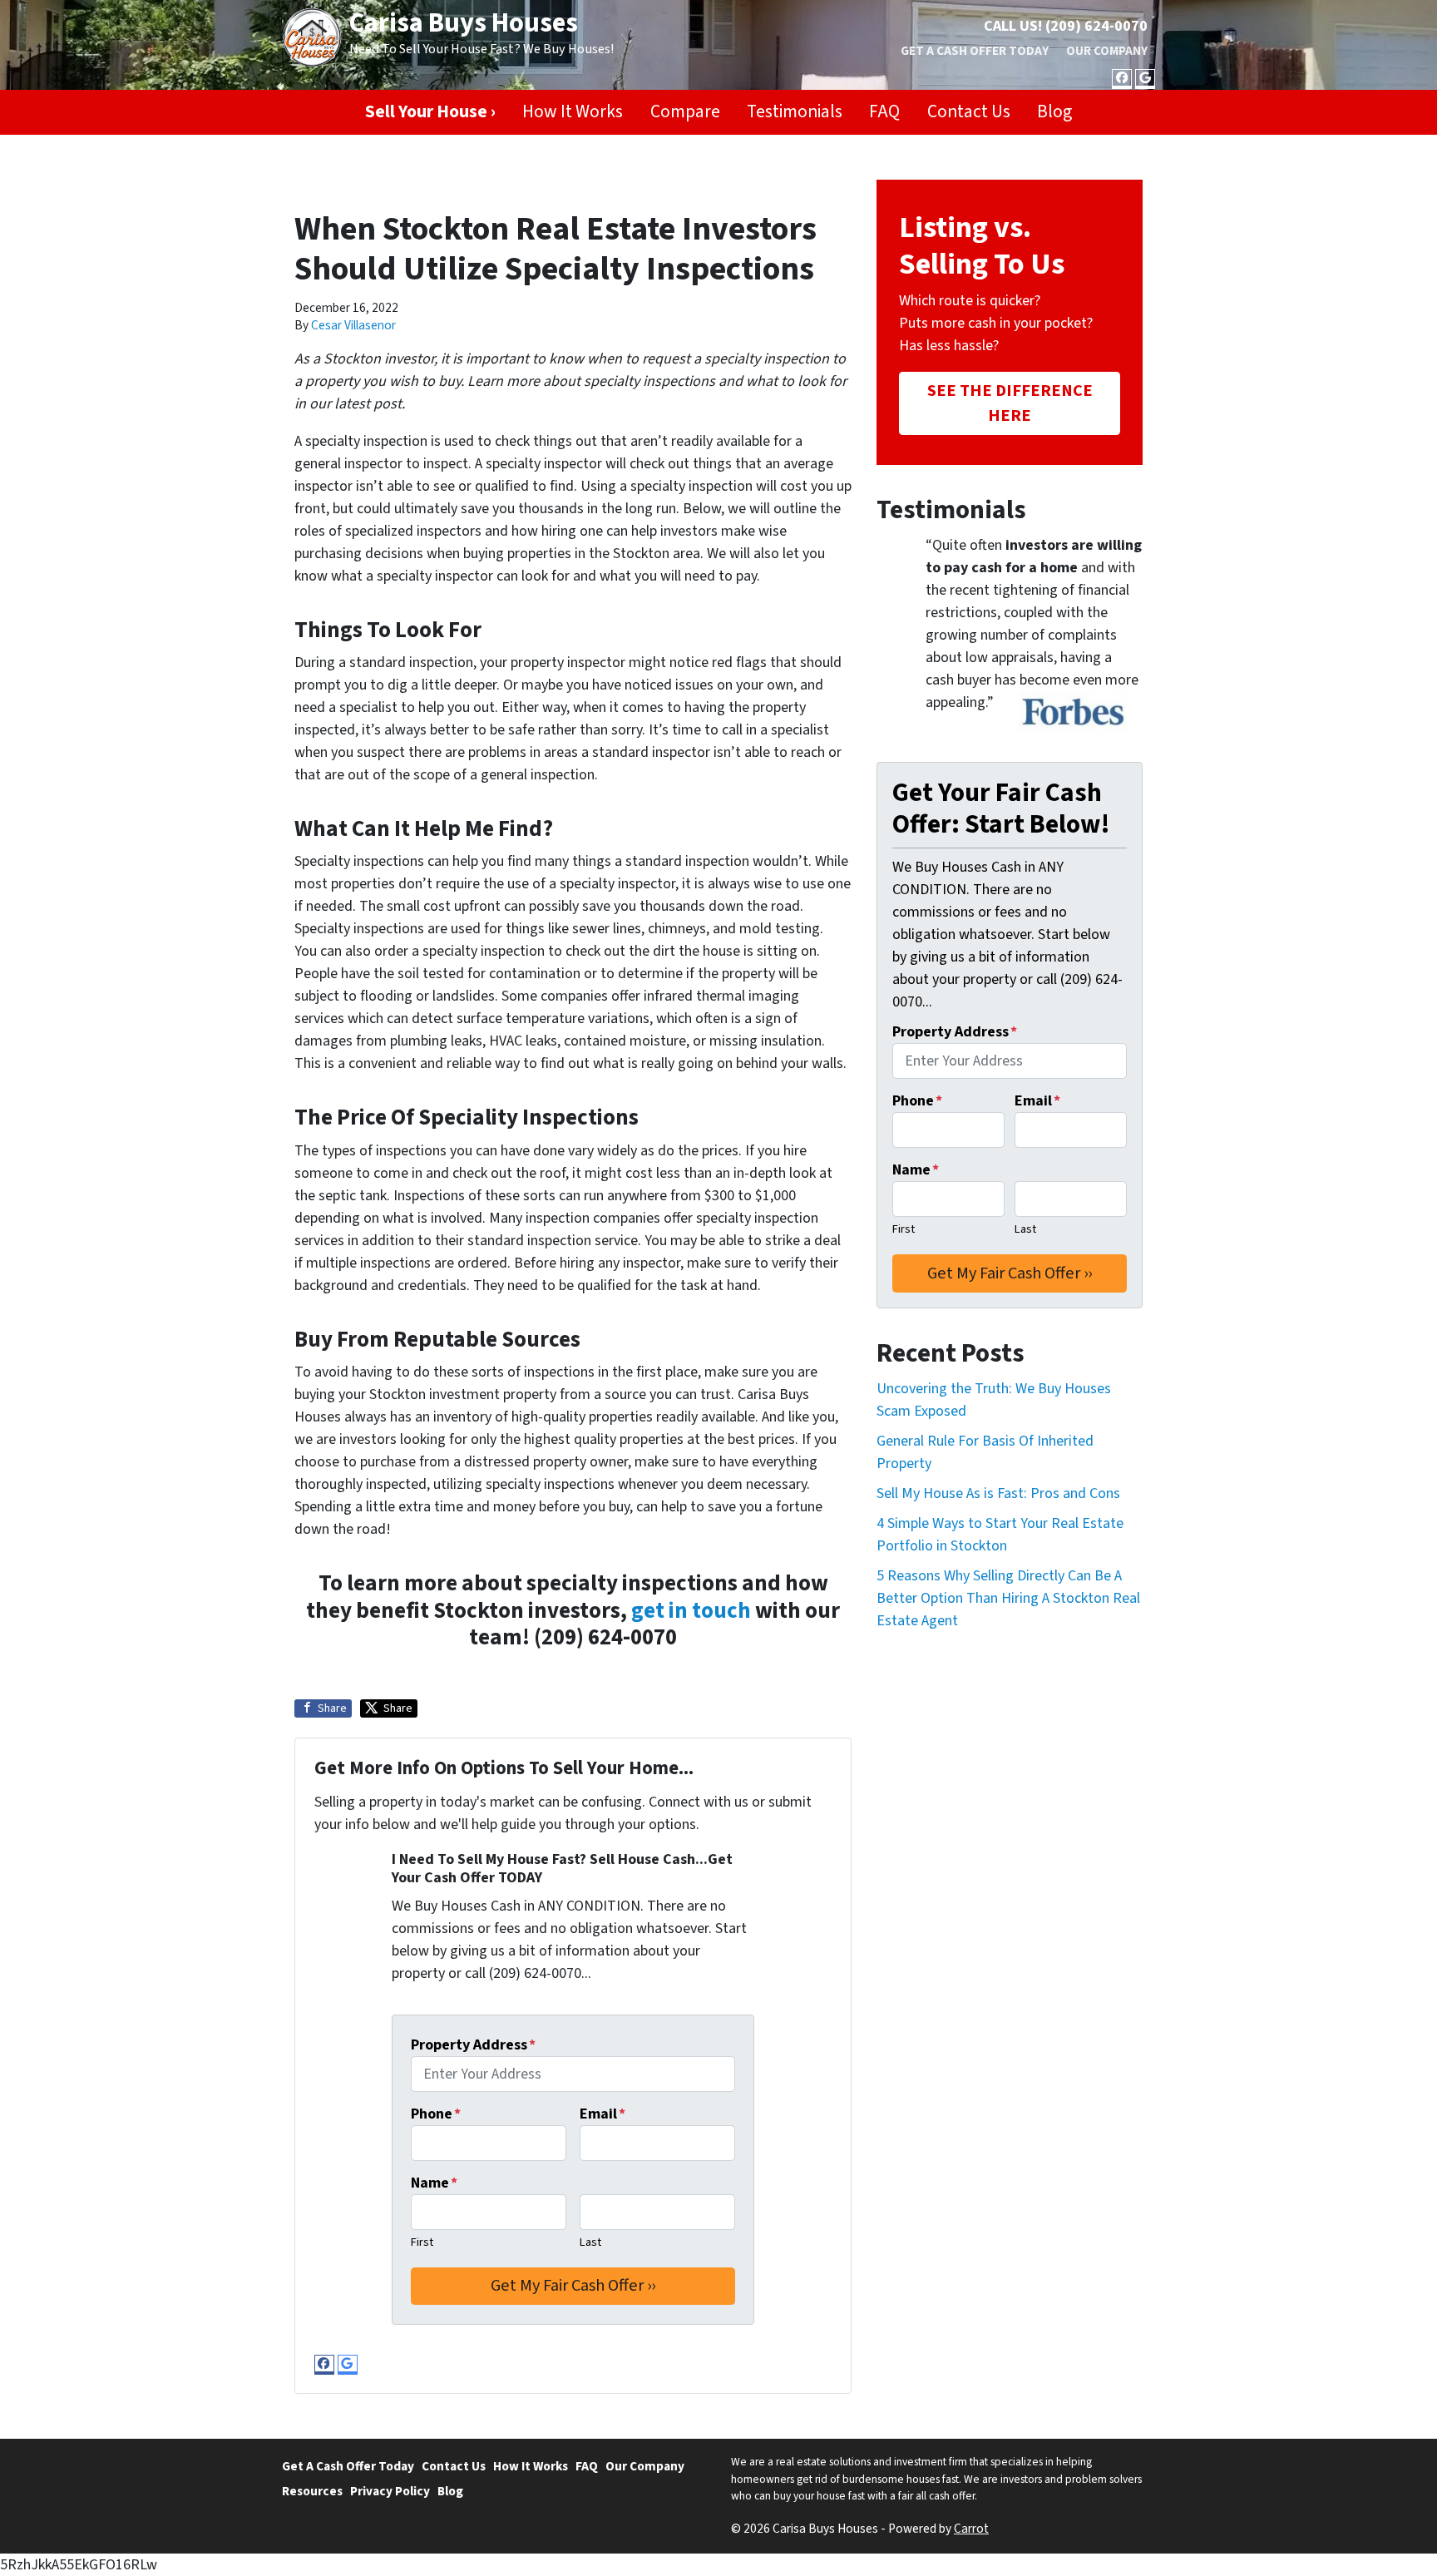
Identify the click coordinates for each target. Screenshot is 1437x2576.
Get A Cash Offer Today (975, 51)
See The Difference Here (1010, 403)
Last (590, 2242)
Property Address (473, 2045)
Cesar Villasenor (353, 325)
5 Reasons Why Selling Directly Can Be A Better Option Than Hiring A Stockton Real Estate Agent (1008, 1598)
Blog (1054, 112)
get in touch (691, 1611)
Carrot (971, 2529)
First (422, 2242)
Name (434, 2183)
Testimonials (795, 112)
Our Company (1107, 51)
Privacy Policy (390, 2491)
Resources (312, 2491)
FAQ (884, 112)
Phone (436, 2114)
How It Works (573, 112)
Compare (685, 112)
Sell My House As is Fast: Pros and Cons (998, 1493)
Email (602, 2114)
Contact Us (969, 112)
